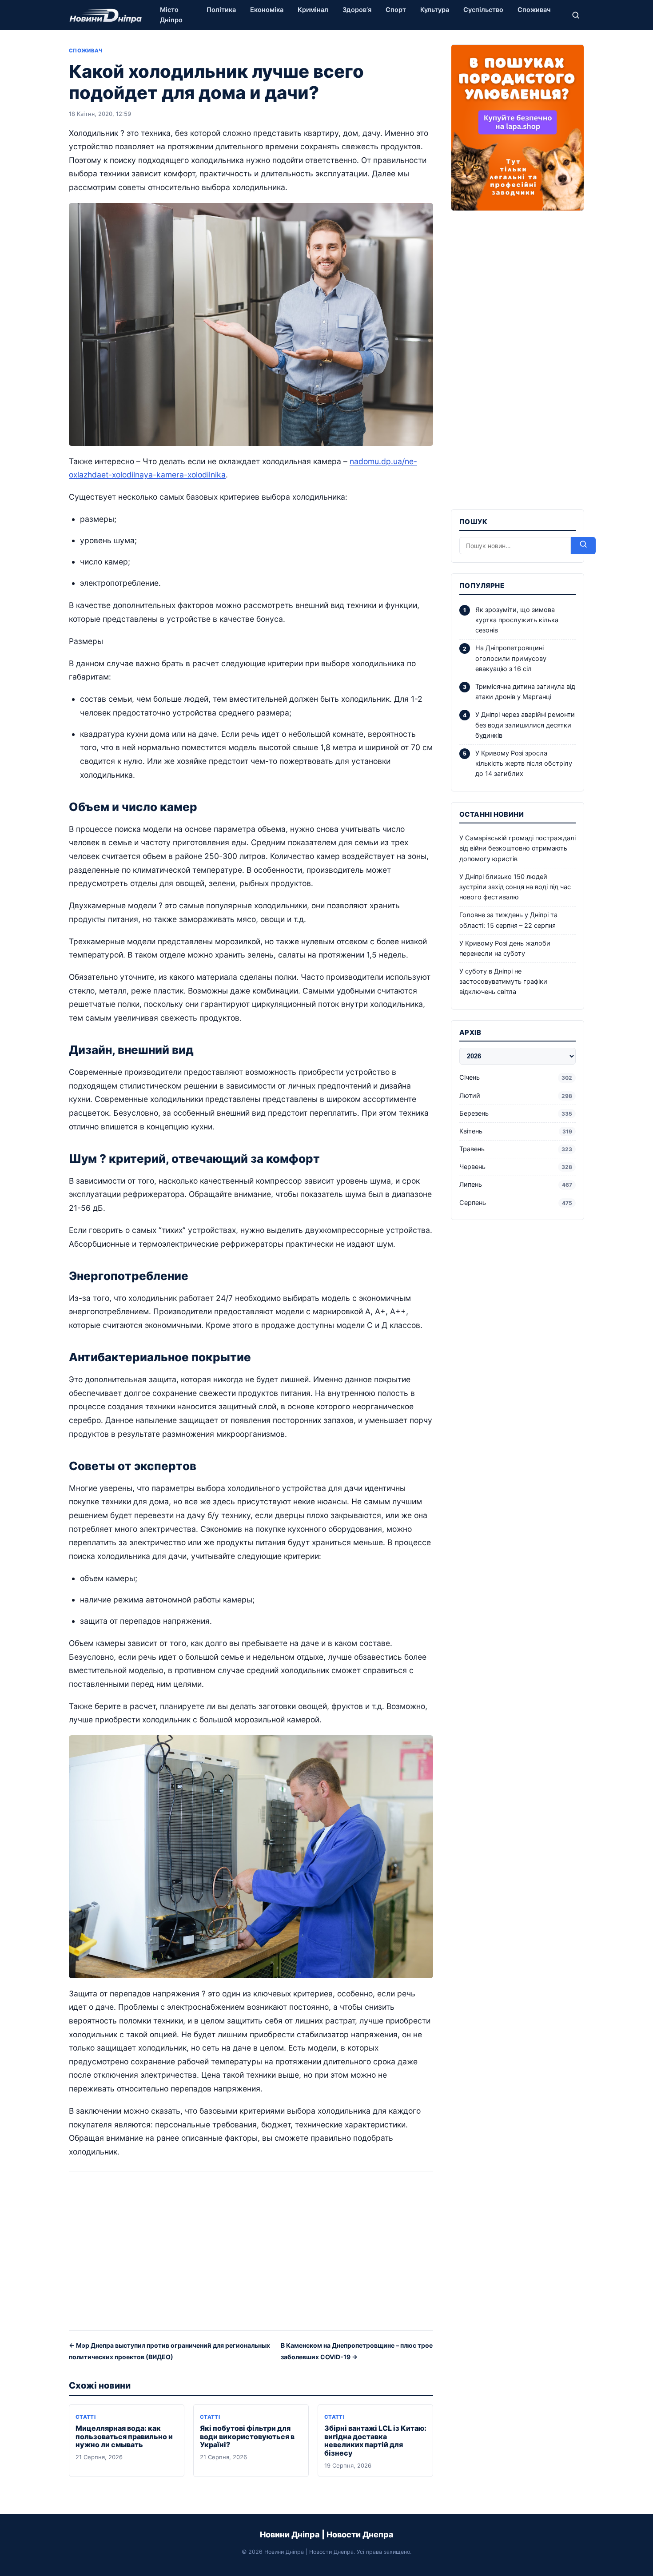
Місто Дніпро (171, 15)
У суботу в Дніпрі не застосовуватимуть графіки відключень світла (503, 982)
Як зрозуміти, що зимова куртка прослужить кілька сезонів (517, 620)
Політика (221, 10)
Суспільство (483, 10)
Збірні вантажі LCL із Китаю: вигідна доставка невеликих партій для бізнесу (375, 2441)
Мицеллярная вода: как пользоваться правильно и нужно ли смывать (124, 2437)
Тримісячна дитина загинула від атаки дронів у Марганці (525, 692)
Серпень (516, 1203)
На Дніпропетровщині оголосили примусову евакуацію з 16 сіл (511, 658)
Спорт (396, 10)
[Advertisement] (251, 2254)
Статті (86, 2417)
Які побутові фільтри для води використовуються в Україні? (247, 2437)
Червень (516, 1167)
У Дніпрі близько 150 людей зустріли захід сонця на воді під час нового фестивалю (515, 887)
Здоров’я (357, 10)
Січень (516, 1077)
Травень (516, 1149)
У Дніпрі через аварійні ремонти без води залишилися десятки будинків (525, 725)
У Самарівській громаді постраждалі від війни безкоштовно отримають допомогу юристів (518, 848)
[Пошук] (576, 15)
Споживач (534, 10)
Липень (516, 1185)
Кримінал (313, 10)
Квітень (516, 1131)
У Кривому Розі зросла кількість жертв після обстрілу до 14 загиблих (524, 763)
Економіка (267, 10)
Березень (516, 1113)
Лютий (516, 1096)
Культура (435, 10)
